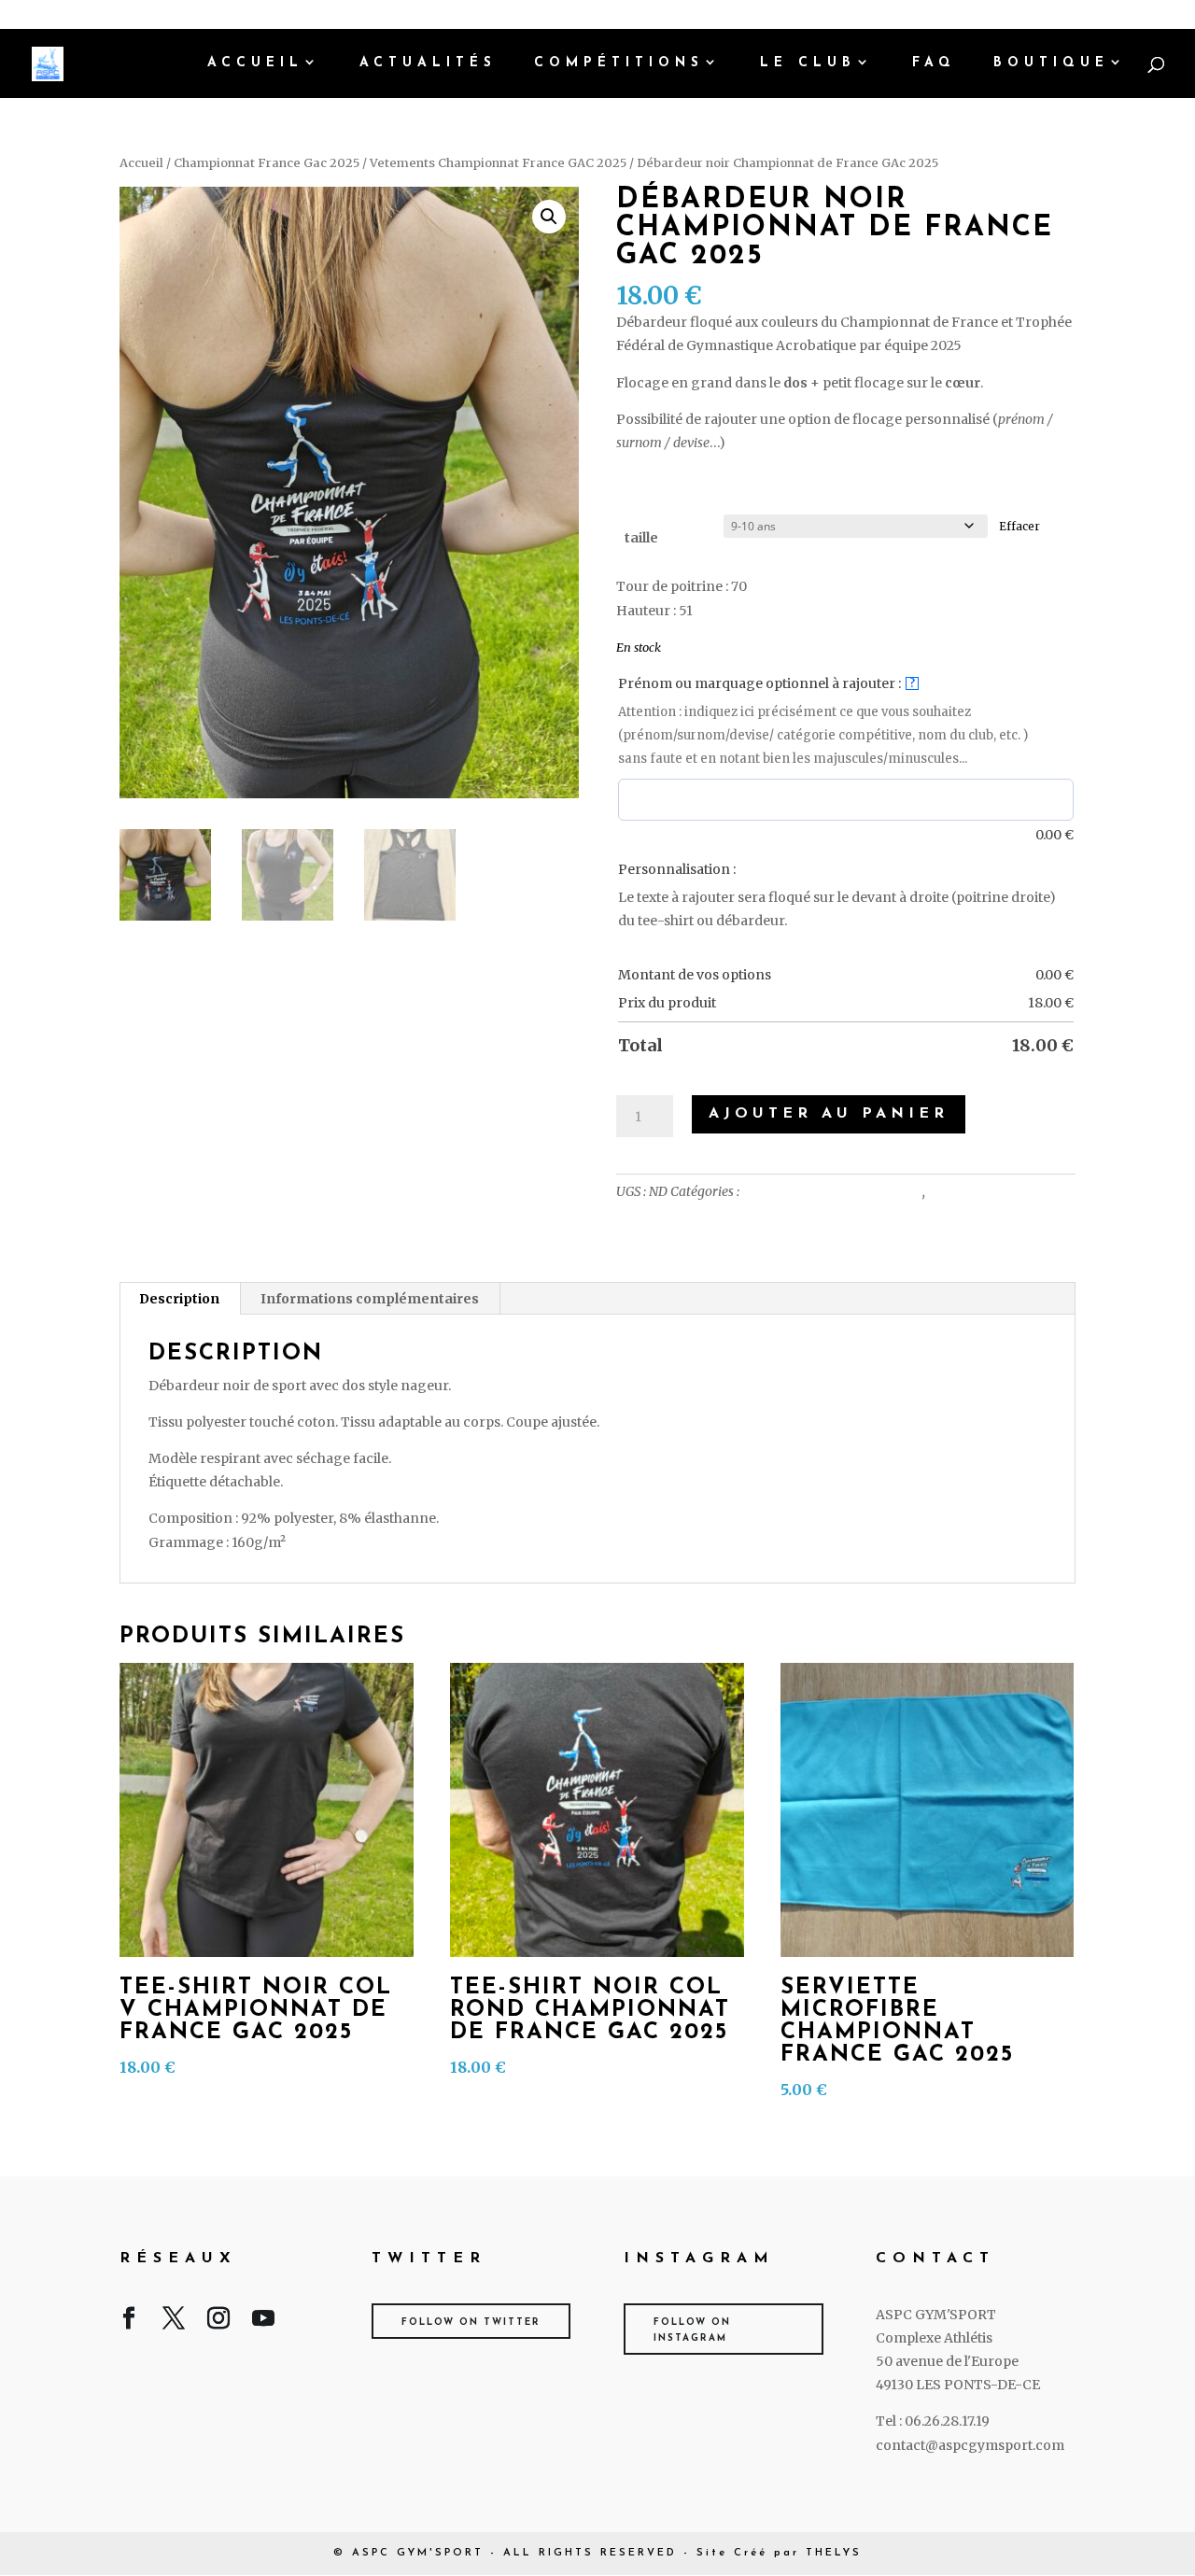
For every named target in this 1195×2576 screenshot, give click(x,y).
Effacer (1019, 527)
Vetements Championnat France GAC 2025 (498, 163)
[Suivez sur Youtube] (263, 2322)
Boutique (1051, 63)
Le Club (808, 63)
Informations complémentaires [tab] (370, 1299)
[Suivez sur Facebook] (129, 2322)
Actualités (428, 63)
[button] (549, 217)
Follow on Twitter (471, 2323)
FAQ (934, 63)
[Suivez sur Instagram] (218, 2322)
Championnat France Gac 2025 (267, 163)
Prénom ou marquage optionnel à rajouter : (766, 683)
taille (641, 538)
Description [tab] (179, 1299)
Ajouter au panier (829, 1114)
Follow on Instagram (692, 2330)
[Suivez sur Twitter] (174, 2322)
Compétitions (619, 63)
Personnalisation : (677, 869)
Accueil (255, 63)
